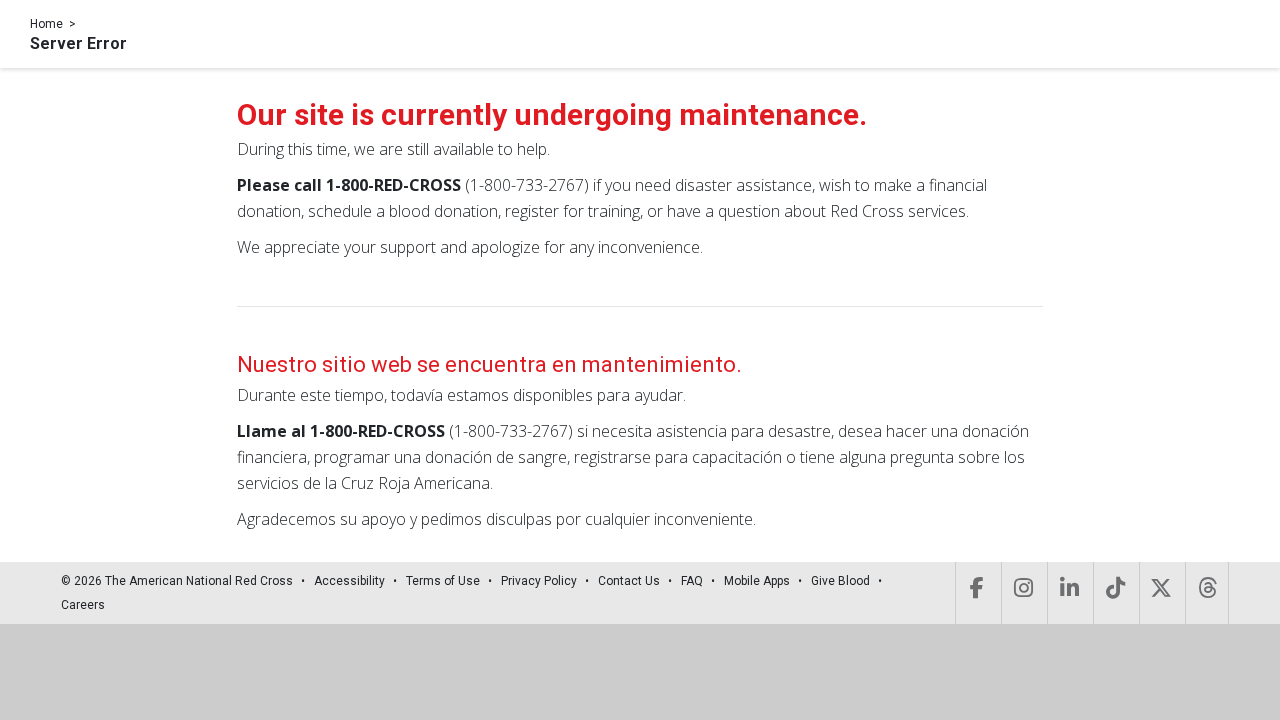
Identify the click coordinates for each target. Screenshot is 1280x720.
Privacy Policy (539, 581)
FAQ (692, 581)
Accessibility (349, 581)
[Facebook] (976, 593)
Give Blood (840, 581)
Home (46, 24)
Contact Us (629, 581)
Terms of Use (443, 581)
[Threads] (1207, 593)
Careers (83, 605)
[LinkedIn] (1068, 593)
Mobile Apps (757, 581)
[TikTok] (1114, 593)
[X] (1160, 593)
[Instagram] (1022, 593)
